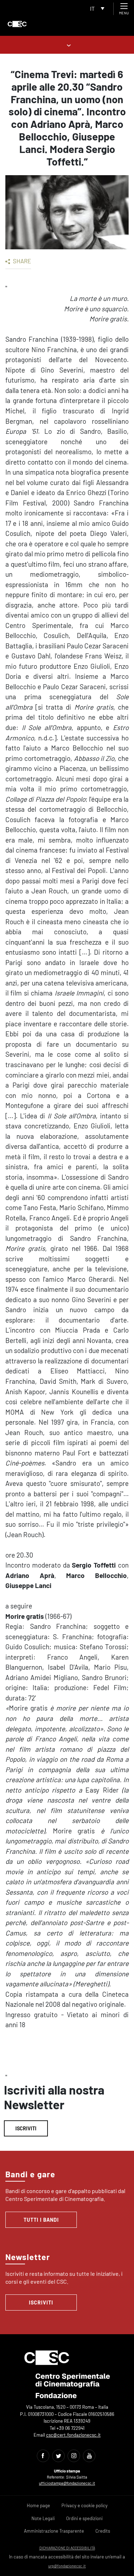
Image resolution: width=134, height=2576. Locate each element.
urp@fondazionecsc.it (67, 2566)
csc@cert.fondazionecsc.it (73, 2435)
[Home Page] (17, 24)
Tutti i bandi (41, 2220)
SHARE (21, 261)
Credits (103, 2531)
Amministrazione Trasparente (54, 2531)
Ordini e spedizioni (84, 2518)
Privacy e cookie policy (85, 2505)
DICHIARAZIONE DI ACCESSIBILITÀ (67, 2548)
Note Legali (43, 2518)
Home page (38, 2505)
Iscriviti (26, 2128)
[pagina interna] (67, 45)
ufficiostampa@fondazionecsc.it (67, 2483)
